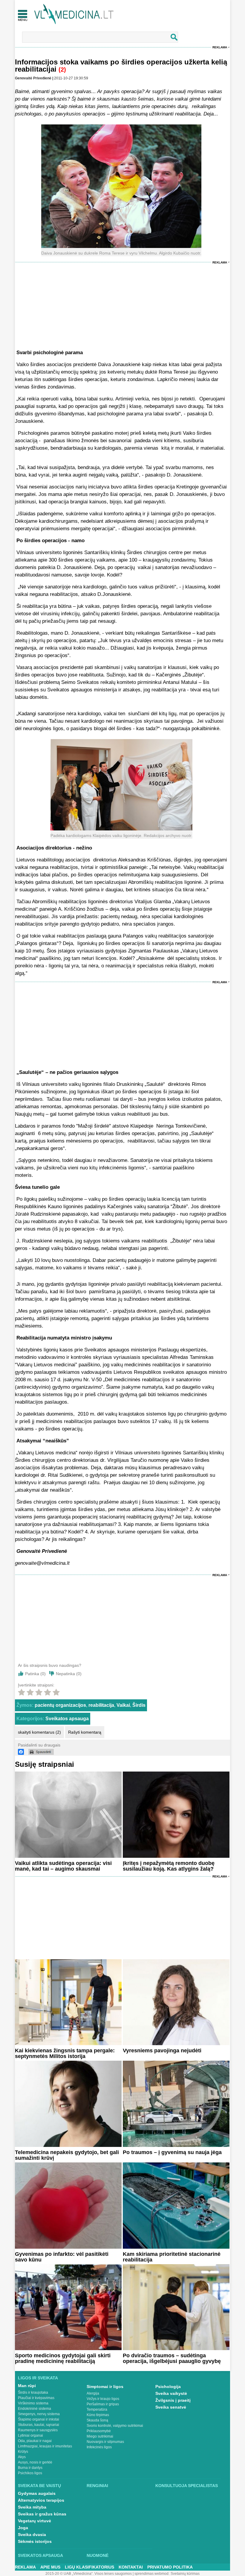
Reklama (220, 47)
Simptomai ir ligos (105, 2387)
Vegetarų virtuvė (35, 2521)
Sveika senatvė (171, 2407)
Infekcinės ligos (99, 2447)
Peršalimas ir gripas (103, 2404)
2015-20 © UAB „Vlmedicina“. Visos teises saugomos (89, 2574)
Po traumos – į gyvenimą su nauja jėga (172, 2152)
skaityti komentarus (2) (39, 1732)
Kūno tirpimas (98, 2415)
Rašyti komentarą (85, 1732)
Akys (22, 2457)
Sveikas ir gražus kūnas (42, 2514)
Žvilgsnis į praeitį (173, 2400)
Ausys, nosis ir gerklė (35, 2462)
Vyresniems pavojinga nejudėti (162, 2051)
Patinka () (35, 1674)
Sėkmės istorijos (35, 2541)
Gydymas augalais (37, 2493)
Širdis (139, 1705)
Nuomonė (98, 2555)
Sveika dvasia (32, 2535)
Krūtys (23, 2452)
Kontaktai (131, 2567)
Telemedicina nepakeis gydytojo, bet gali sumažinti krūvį (67, 2155)
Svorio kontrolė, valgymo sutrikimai (115, 2426)
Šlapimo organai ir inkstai (39, 2419)
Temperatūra (97, 2409)
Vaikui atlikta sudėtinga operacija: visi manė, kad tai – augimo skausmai (63, 1866)
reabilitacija (101, 1705)
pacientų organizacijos (60, 1705)
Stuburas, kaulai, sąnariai (39, 2425)
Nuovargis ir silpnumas (105, 2442)
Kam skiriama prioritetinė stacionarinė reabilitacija (172, 2257)
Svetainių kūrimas (185, 2574)
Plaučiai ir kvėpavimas (36, 2398)
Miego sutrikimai (100, 2436)
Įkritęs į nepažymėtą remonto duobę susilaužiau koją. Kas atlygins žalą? (169, 1866)
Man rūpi (27, 2386)
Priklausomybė (99, 2431)
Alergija (93, 2393)
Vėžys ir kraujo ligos (103, 2399)
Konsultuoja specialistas (187, 2486)
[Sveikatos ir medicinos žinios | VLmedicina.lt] (74, 14)
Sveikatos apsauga (67, 1719)
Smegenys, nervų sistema (39, 2414)
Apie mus (50, 2567)
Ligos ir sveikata (38, 2378)
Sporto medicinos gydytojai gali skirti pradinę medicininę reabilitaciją (63, 2358)
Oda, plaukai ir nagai (35, 2441)
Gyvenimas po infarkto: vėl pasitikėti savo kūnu (62, 2257)
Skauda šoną (97, 2420)
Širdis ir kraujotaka (33, 2392)
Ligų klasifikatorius (89, 2567)
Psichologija (168, 2387)
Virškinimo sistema (33, 2403)
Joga (23, 2528)
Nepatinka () (69, 1674)
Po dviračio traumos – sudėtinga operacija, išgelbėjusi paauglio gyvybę (172, 2358)
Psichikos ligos (30, 2473)
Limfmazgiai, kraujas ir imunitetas (45, 2446)
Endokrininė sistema (35, 2409)
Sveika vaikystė (171, 2393)
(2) (62, 70)
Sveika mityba (32, 2507)
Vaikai (123, 1705)
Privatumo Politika (170, 2567)
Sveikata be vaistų (39, 2486)
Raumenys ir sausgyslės (38, 2430)
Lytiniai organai (30, 2435)
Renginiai (97, 2486)
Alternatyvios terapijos (41, 2500)
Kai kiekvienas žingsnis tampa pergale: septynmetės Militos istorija (65, 2053)
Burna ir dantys (30, 2468)
